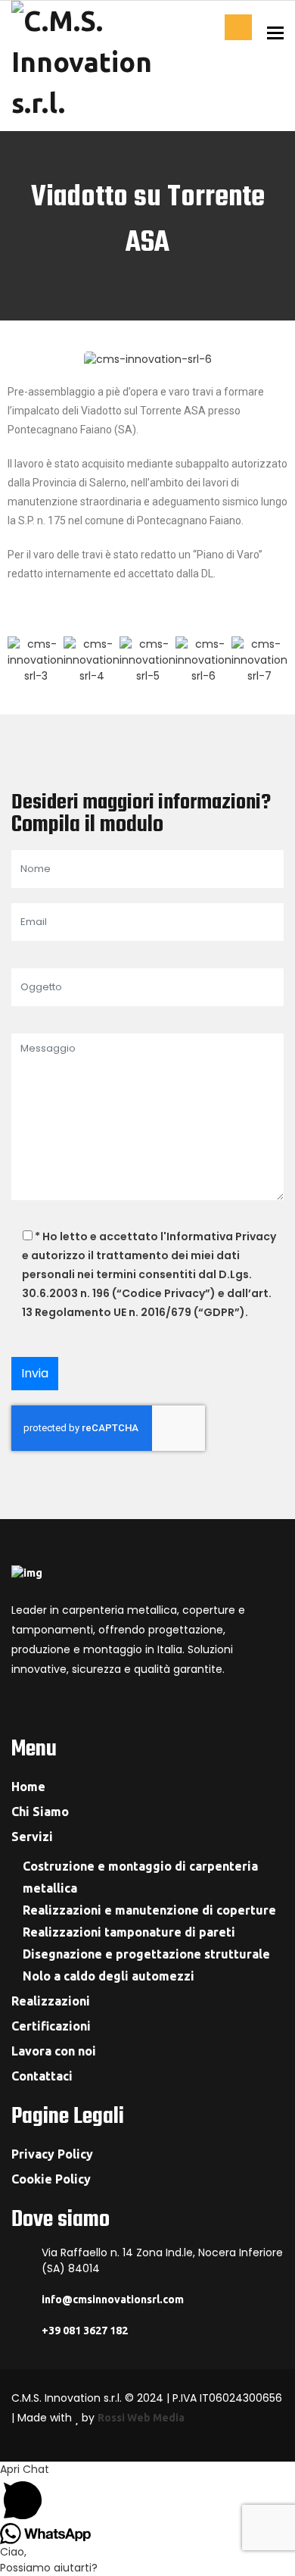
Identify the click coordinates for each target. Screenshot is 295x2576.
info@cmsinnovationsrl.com (113, 2299)
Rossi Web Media (141, 2418)
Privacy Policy (52, 2154)
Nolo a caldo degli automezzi (109, 1976)
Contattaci (238, 27)
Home (28, 1787)
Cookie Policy (51, 2179)
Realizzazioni (51, 2001)
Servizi (32, 1837)
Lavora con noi (54, 2051)
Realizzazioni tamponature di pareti (129, 1932)
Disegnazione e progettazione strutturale (146, 1954)
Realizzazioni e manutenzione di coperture (149, 1910)
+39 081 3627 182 (85, 2331)
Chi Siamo (40, 1812)
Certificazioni (51, 2026)
